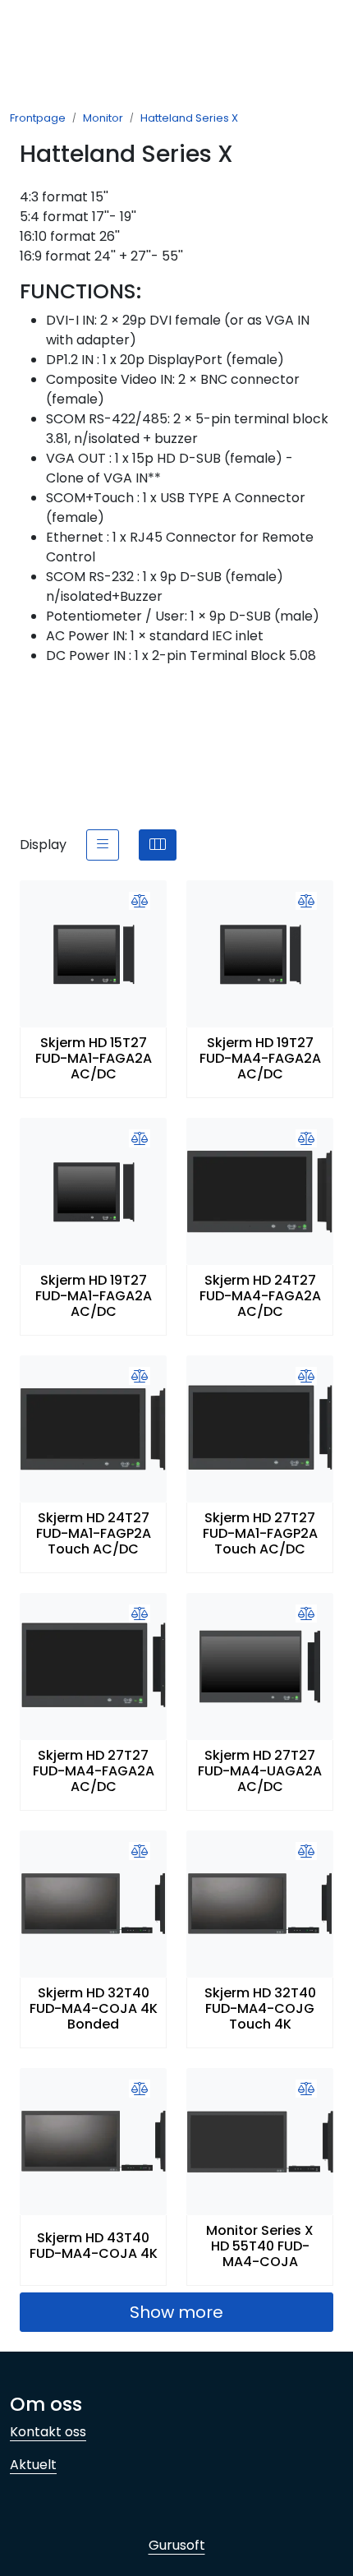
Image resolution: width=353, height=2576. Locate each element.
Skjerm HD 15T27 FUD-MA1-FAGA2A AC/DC (94, 1059)
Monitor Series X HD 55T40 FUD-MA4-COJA (260, 2246)
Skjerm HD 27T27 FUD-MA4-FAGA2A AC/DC (94, 1771)
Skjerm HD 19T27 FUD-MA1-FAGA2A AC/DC (94, 1296)
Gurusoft (177, 2545)
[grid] (158, 845)
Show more (176, 2312)
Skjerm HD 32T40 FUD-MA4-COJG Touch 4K (260, 2009)
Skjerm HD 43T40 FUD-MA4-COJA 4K (94, 2246)
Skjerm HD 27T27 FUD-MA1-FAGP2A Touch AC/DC (260, 1534)
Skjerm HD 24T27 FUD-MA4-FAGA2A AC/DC (260, 1296)
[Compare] (140, 902)
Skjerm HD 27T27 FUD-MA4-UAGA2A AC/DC (260, 1771)
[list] (103, 845)
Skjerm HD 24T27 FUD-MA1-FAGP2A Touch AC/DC (94, 1534)
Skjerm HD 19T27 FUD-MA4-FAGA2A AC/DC (260, 1059)
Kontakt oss (48, 2432)
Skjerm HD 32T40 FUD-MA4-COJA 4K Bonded (94, 2009)
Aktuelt (33, 2465)
